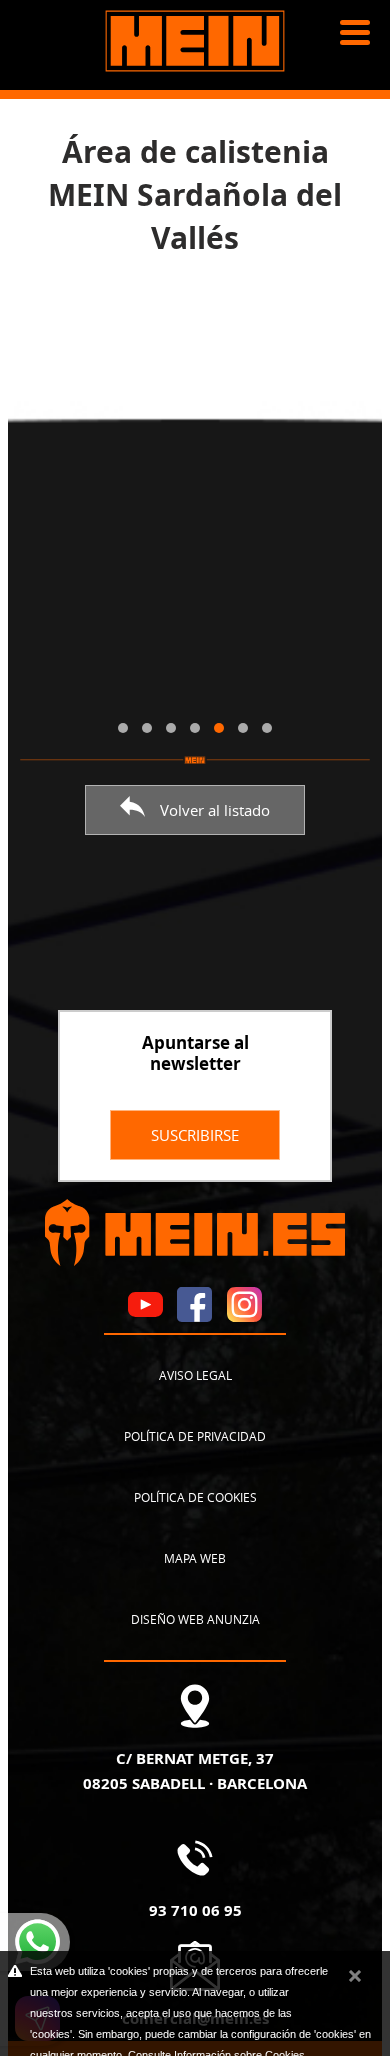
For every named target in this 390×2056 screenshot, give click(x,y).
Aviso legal (195, 1375)
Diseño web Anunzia (195, 1619)
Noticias (52, 119)
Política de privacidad (195, 1436)
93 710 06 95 (195, 1910)
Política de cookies (195, 1497)
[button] (123, 728)
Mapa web (195, 1558)
